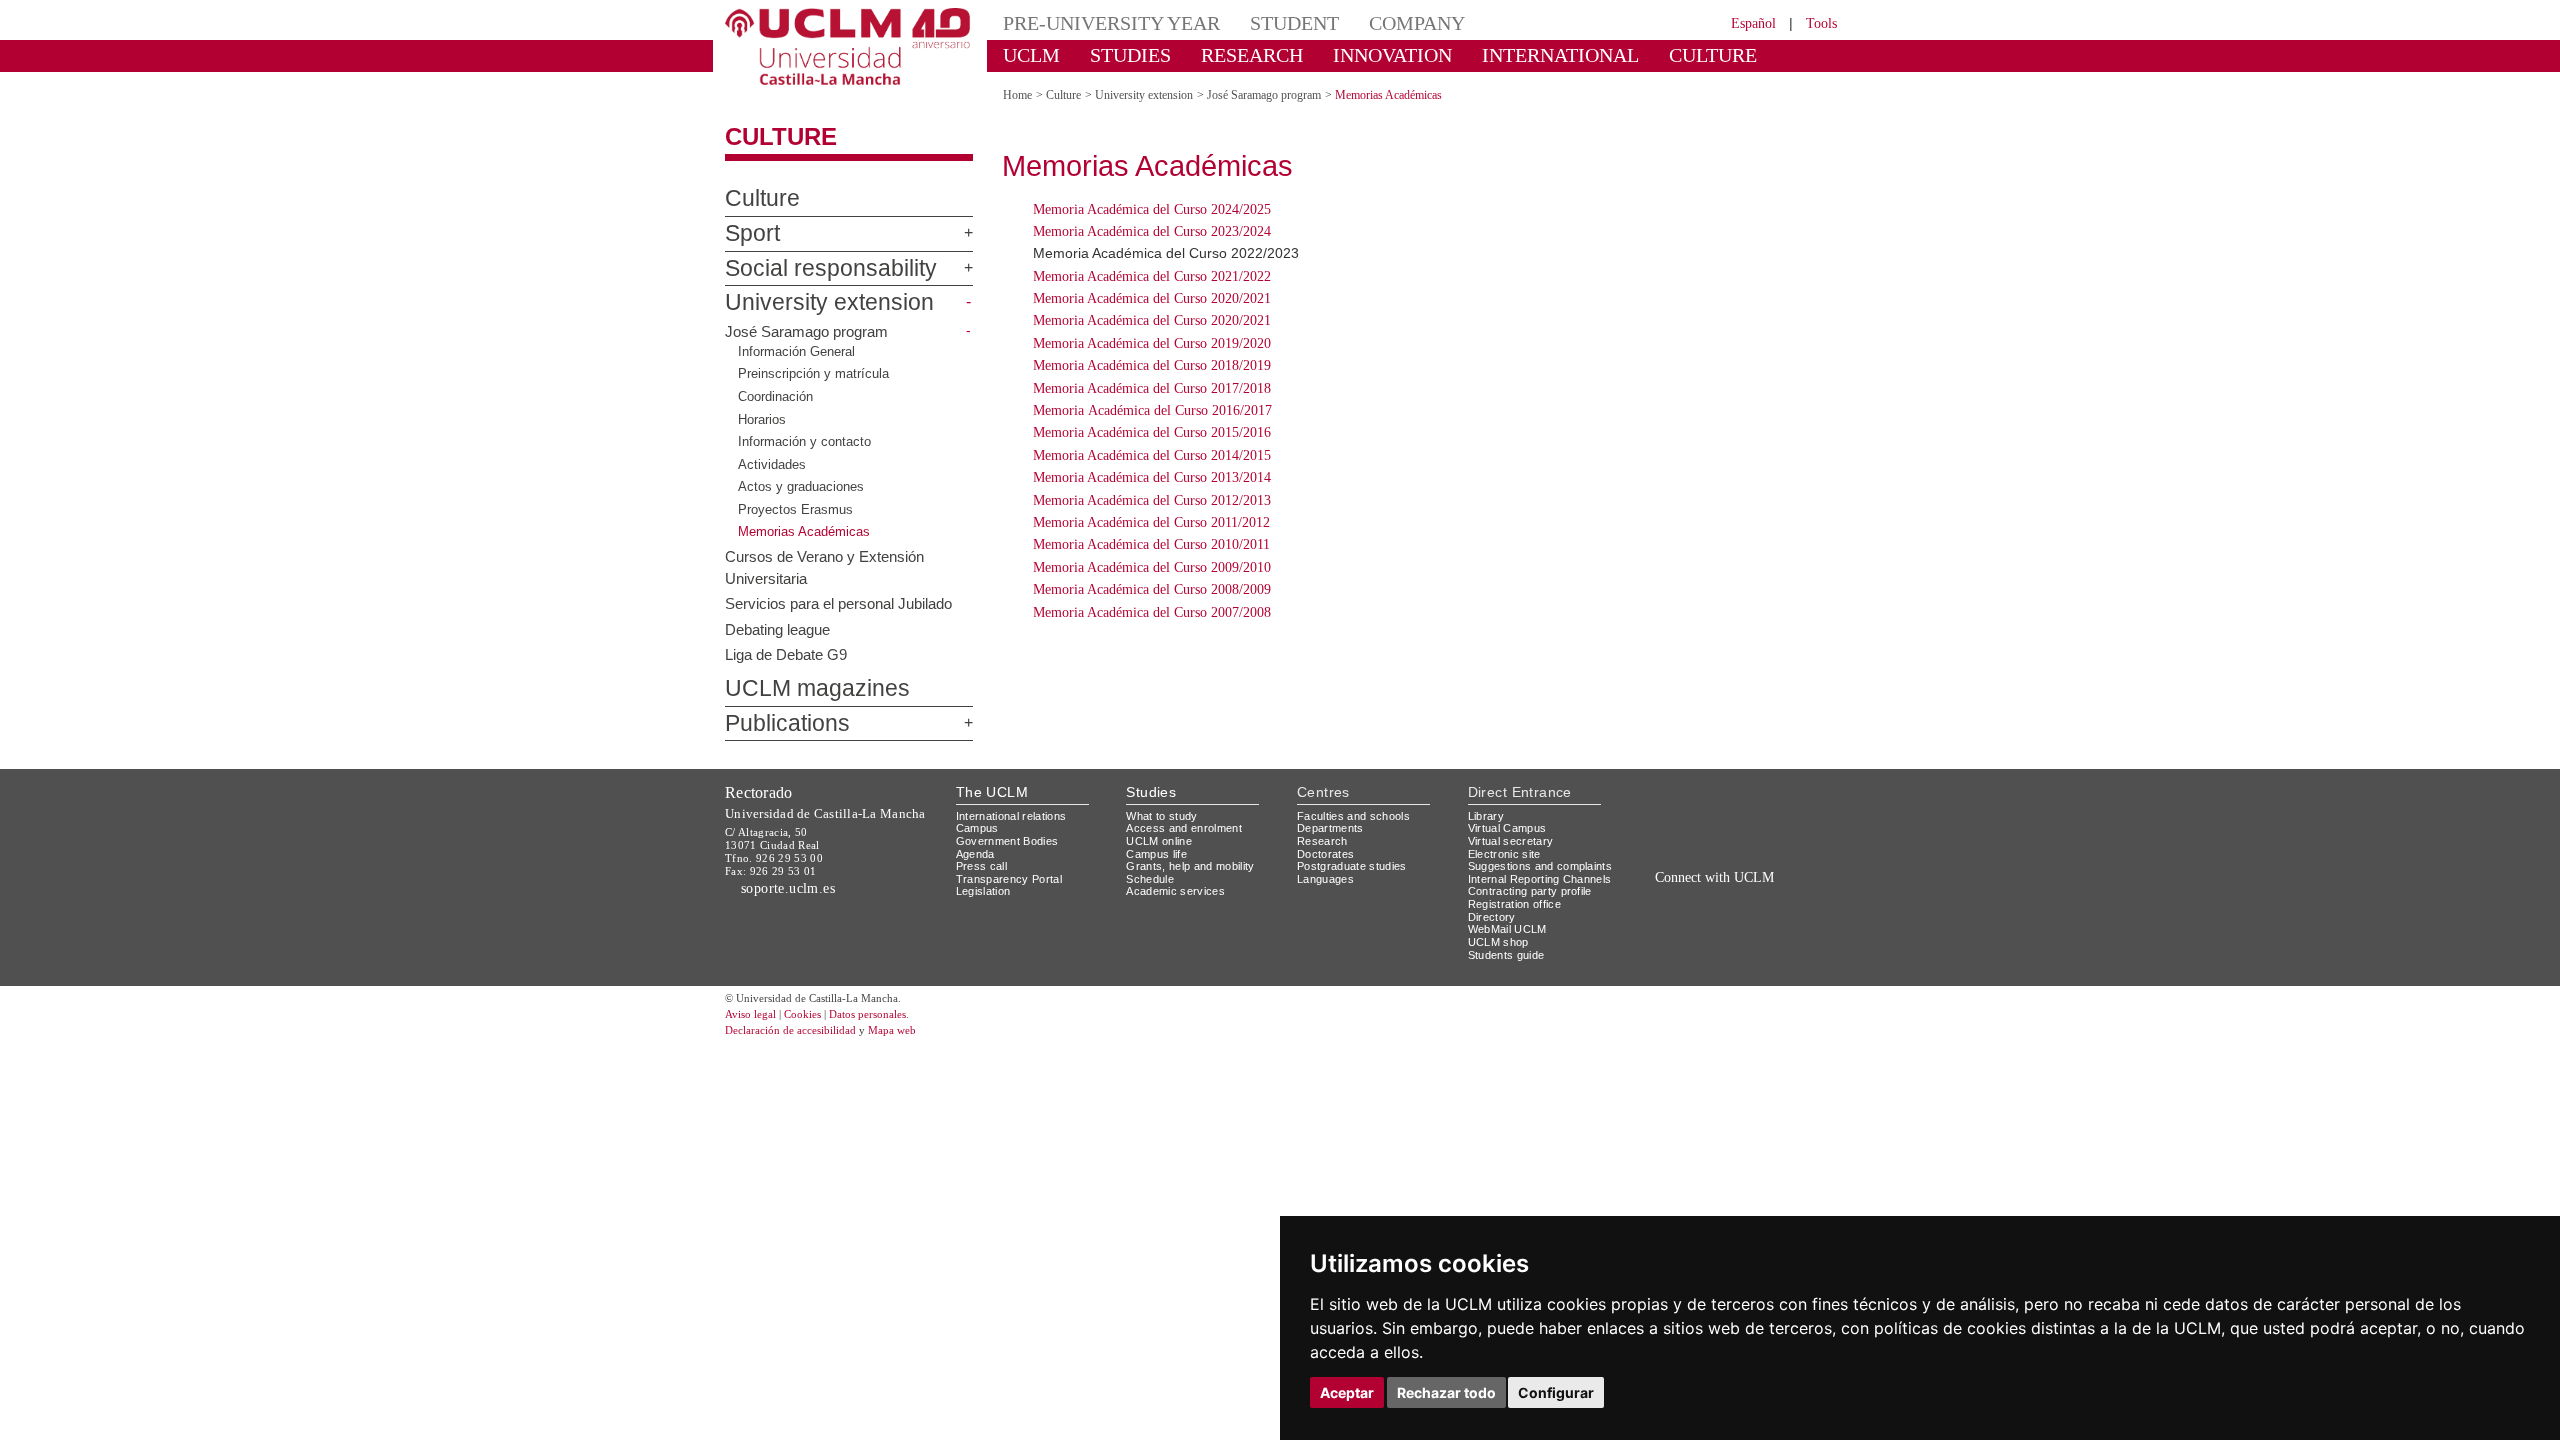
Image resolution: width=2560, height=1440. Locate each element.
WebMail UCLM (1507, 929)
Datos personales (867, 1014)
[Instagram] (1643, 899)
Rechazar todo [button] (1446, 1392)
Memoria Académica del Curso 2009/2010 (1152, 567)
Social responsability (831, 268)
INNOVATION (1392, 55)
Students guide (1506, 955)
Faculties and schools (1353, 816)
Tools (1821, 23)
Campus (977, 828)
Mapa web (892, 1030)
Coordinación (775, 396)
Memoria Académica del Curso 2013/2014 (1152, 477)
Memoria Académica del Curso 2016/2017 (1152, 410)
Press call (981, 866)
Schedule (1150, 879)
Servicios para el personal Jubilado (838, 603)
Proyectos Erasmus (795, 509)
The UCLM (992, 792)
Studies (1151, 792)
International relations (1011, 816)
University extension (829, 302)
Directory (1492, 917)
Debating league (777, 628)
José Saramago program (806, 331)
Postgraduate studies (1352, 866)
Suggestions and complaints (1540, 866)
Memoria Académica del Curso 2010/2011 (1151, 544)
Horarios (762, 418)
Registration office (1514, 904)
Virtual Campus (1507, 828)
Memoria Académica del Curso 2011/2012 (1151, 522)
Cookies (802, 1014)
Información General (796, 351)
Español (1753, 23)
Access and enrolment (1184, 828)
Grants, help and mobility (1190, 866)
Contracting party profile (1530, 891)
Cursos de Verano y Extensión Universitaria (824, 567)
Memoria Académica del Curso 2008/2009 (1152, 589)
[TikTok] (1671, 899)
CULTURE (1713, 55)
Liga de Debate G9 (786, 653)
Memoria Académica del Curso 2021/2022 (1152, 276)
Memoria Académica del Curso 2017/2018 (1152, 388)
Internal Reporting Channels (1540, 879)
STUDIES (1130, 55)
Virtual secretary (1511, 841)
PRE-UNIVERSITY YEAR (1111, 23)
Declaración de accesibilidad (790, 1030)
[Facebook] (1719, 899)
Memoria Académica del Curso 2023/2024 (1152, 231)
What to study (1161, 816)
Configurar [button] (1556, 1392)
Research (1322, 841)
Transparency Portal (1009, 879)
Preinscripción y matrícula (813, 373)
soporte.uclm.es (788, 888)
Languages (1325, 879)
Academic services (1175, 891)
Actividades (772, 464)
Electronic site (1504, 854)
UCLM (1031, 55)
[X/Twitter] (1697, 899)
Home (1017, 95)
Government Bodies (1007, 841)
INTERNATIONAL (1560, 55)
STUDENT (1294, 23)
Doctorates (1325, 854)
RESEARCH (1252, 55)
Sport (752, 233)
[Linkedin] (1759, 899)
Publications (787, 723)
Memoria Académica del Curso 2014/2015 (1152, 455)
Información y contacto (804, 441)
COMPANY (1417, 23)
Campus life (1156, 854)
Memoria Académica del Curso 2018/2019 (1152, 365)
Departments (1330, 828)
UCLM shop (1498, 942)
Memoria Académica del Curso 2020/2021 (1152, 298)
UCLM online (1159, 841)
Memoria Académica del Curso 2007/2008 (1152, 612)
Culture (781, 136)
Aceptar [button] (1347, 1392)
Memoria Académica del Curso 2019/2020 (1152, 343)
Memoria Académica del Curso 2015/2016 (1152, 432)
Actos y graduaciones (801, 486)
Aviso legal (750, 1014)
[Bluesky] (1742, 899)
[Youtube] (1785, 899)
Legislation (983, 891)
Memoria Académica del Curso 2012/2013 (1152, 500)
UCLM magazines (817, 688)
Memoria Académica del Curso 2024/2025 (1152, 209)
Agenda (975, 854)
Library (1486, 816)
